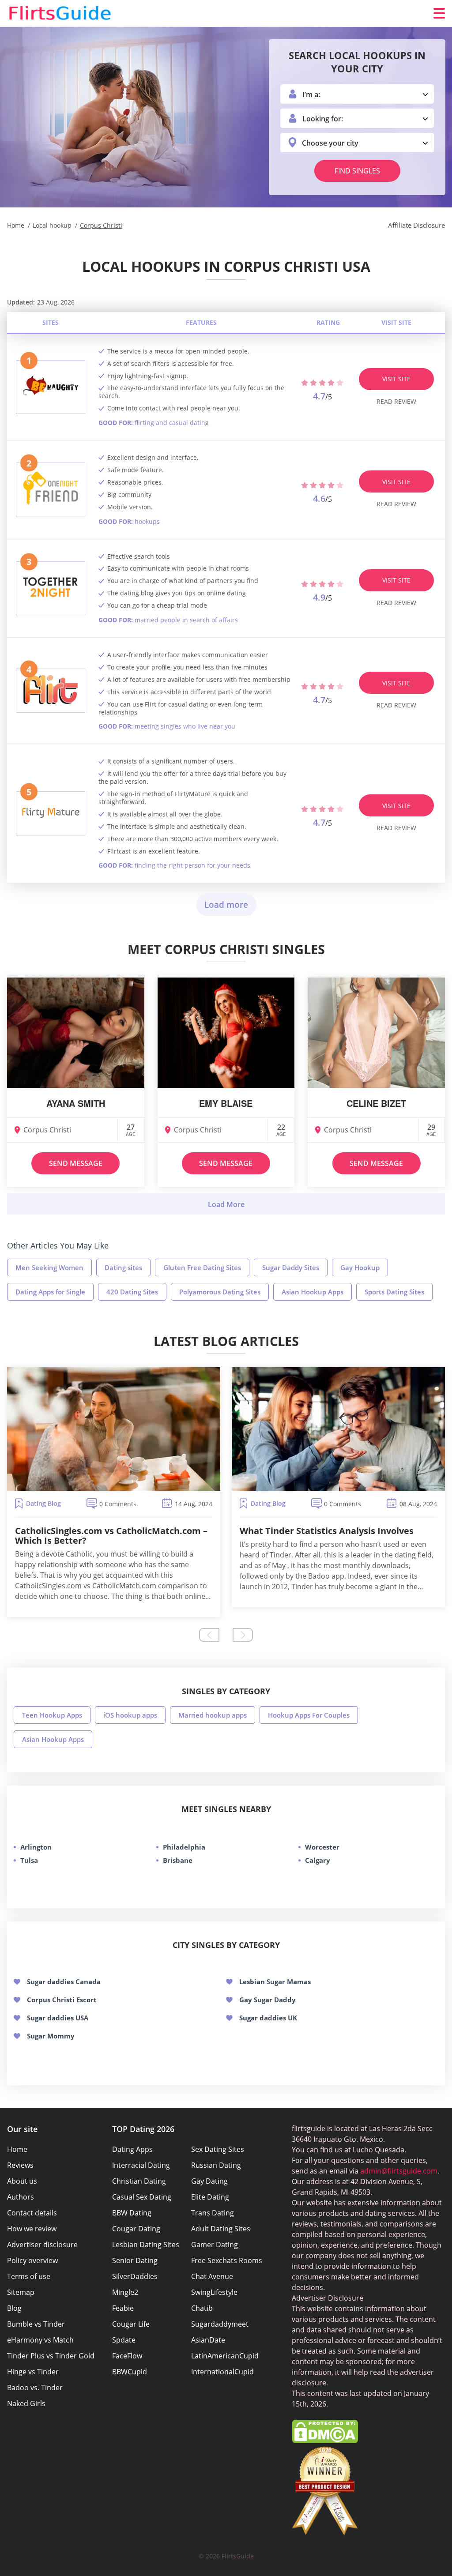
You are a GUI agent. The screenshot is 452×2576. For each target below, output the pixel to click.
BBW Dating (132, 2213)
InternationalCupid (222, 2372)
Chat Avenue (212, 2276)
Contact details (32, 2213)
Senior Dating (135, 2260)
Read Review (396, 401)
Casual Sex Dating (142, 2197)
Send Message (76, 1163)
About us (22, 2181)
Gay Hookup (360, 1267)
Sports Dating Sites (394, 1292)
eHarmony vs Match (40, 2340)
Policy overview (32, 2260)
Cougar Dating (136, 2229)
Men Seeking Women (49, 1267)
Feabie (123, 2308)
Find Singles (357, 171)
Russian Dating (216, 2165)
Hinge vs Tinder (33, 2372)
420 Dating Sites (132, 1292)
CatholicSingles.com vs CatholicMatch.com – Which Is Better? (111, 1536)
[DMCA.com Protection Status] (325, 2441)
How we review (32, 2229)
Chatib (202, 2308)
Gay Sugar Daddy (267, 2000)
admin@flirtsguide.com (399, 2171)
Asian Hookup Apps (313, 1292)
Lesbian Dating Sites (146, 2245)
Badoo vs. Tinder (35, 2388)
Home (17, 2149)
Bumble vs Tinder (36, 2324)
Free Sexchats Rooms (227, 2260)
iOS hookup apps (130, 1715)
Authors (21, 2197)
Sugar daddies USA (58, 2018)
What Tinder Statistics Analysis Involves (327, 1531)
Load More (226, 1204)
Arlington (36, 1847)
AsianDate (208, 2340)
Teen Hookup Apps (52, 1715)
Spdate (124, 2340)
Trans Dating (213, 2213)
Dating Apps (132, 2149)
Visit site (396, 379)
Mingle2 (125, 2292)
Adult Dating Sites (221, 2229)
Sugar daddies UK (268, 2018)
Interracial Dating (141, 2165)
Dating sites (123, 1267)
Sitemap (21, 2292)
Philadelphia (184, 1847)
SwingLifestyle (214, 2292)
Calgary (318, 1860)
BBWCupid (130, 2372)
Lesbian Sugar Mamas (275, 1982)
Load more (226, 905)
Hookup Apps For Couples (309, 1715)
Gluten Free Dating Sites (202, 1267)
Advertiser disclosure (42, 2245)
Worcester (322, 1847)
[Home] (60, 13)
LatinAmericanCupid (225, 2356)
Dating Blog (43, 1503)
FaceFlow (127, 2356)
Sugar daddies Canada (64, 1982)
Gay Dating (209, 2181)
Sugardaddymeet (220, 2324)
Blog (14, 2308)
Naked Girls (26, 2403)
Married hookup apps (213, 1715)
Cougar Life (131, 2324)
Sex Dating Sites (218, 2149)
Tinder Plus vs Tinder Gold (51, 2356)
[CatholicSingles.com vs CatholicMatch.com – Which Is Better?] (114, 1429)
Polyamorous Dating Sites (220, 1292)
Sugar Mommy (51, 2036)
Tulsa (29, 1860)
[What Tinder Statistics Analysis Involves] (338, 1429)
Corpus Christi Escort (62, 2000)
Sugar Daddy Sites (291, 1267)
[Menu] (439, 13)
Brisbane (178, 1860)
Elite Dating (210, 2197)
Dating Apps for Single (50, 1292)
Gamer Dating (215, 2245)
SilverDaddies (135, 2276)
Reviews (20, 2165)
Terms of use (29, 2276)
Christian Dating (139, 2181)
